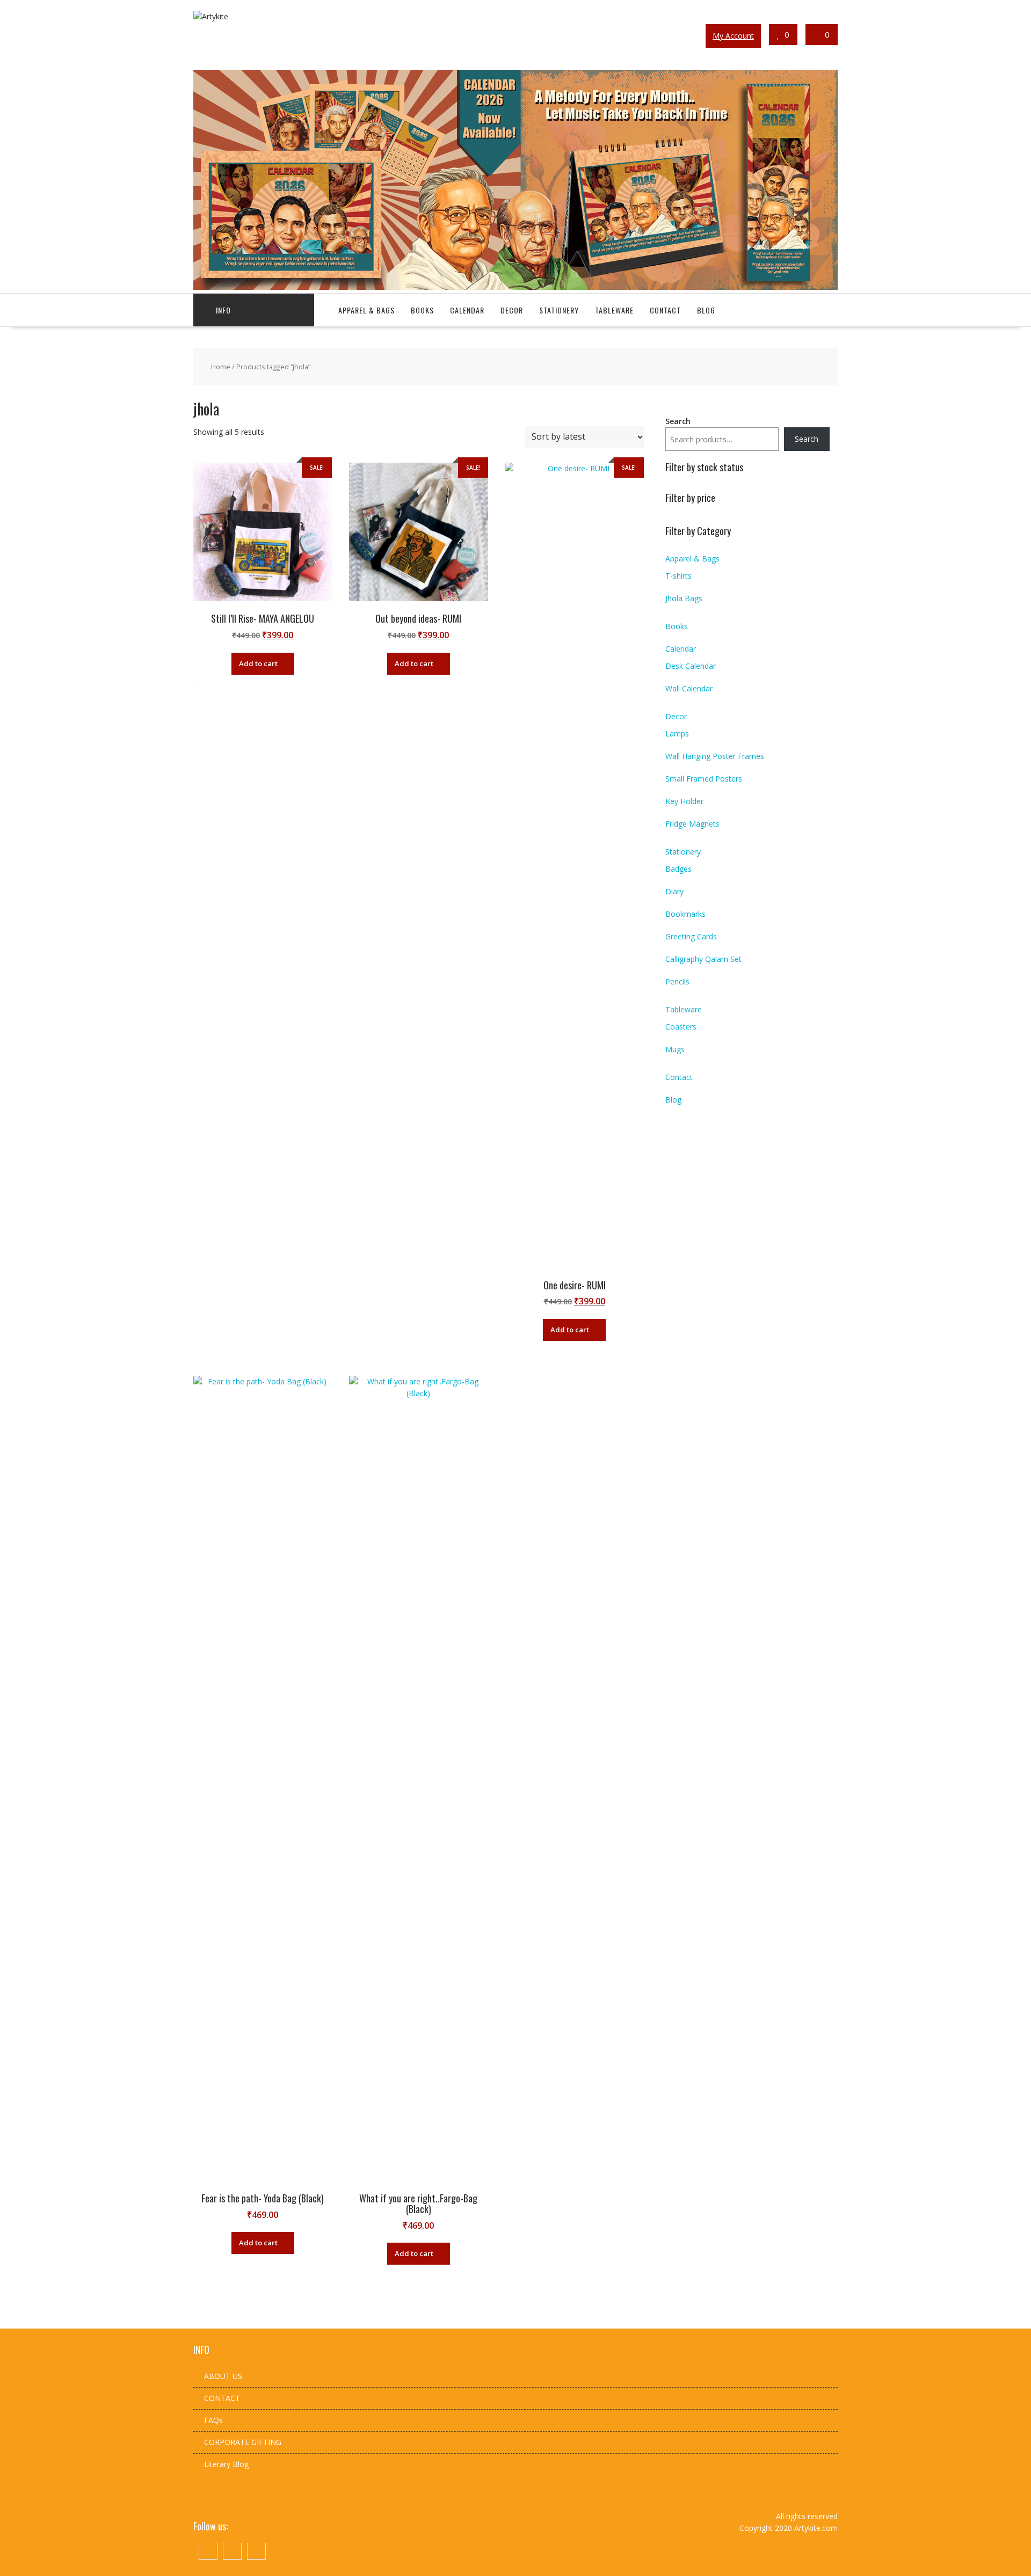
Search (678, 421)
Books (422, 310)
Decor (512, 310)
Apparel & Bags (366, 310)
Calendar (467, 310)
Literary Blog (226, 2464)
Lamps (677, 734)
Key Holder (684, 801)
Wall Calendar (689, 688)
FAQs (213, 2420)
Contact (665, 310)
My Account (733, 36)
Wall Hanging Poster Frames (715, 756)
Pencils (677, 981)
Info (223, 310)
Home (221, 367)
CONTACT (222, 2398)
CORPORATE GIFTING (243, 2442)
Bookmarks (685, 914)
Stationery (559, 310)
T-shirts (678, 576)
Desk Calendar (691, 666)
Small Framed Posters (704, 779)
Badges (678, 869)
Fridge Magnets (692, 824)
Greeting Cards (691, 936)
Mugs (675, 1049)
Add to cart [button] (258, 663)
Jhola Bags (684, 598)
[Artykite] (515, 287)
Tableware (614, 310)
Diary (674, 891)
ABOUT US (223, 2376)
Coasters (681, 1027)
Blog (706, 310)
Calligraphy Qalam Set (703, 959)
